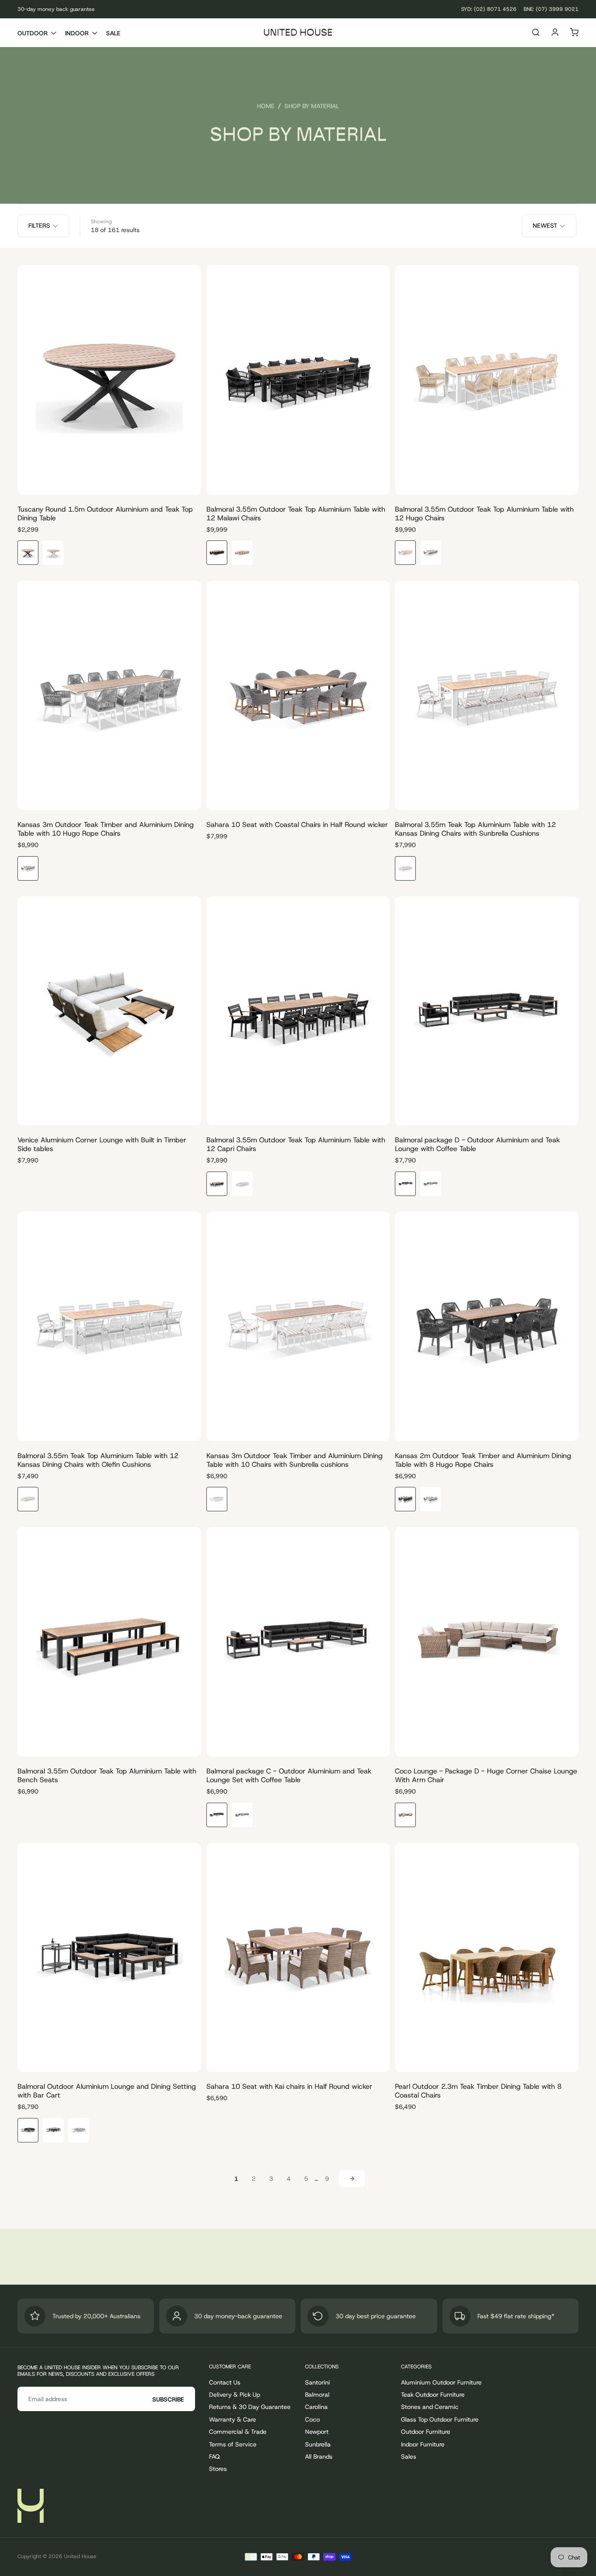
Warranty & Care (233, 2419)
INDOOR (77, 33)
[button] (536, 33)
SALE (113, 33)
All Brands (319, 2456)
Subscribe (168, 2399)
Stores (218, 2469)
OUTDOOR (33, 33)
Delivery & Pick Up (235, 2395)
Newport (317, 2432)
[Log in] (555, 33)
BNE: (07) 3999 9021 (551, 9)
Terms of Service (233, 2444)
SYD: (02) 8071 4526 (489, 9)
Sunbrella (318, 2444)
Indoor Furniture (423, 2444)
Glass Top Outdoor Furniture (440, 2419)
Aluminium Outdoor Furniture (441, 2382)
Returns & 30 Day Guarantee (250, 2407)
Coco (312, 2419)
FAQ (214, 2456)
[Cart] (574, 33)
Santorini (317, 2382)
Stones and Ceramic (430, 2407)
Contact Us (225, 2382)
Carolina (316, 2407)
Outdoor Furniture (426, 2432)
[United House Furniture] (31, 2506)
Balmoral (317, 2395)
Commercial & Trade (238, 2432)
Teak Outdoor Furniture (433, 2395)
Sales (409, 2456)
